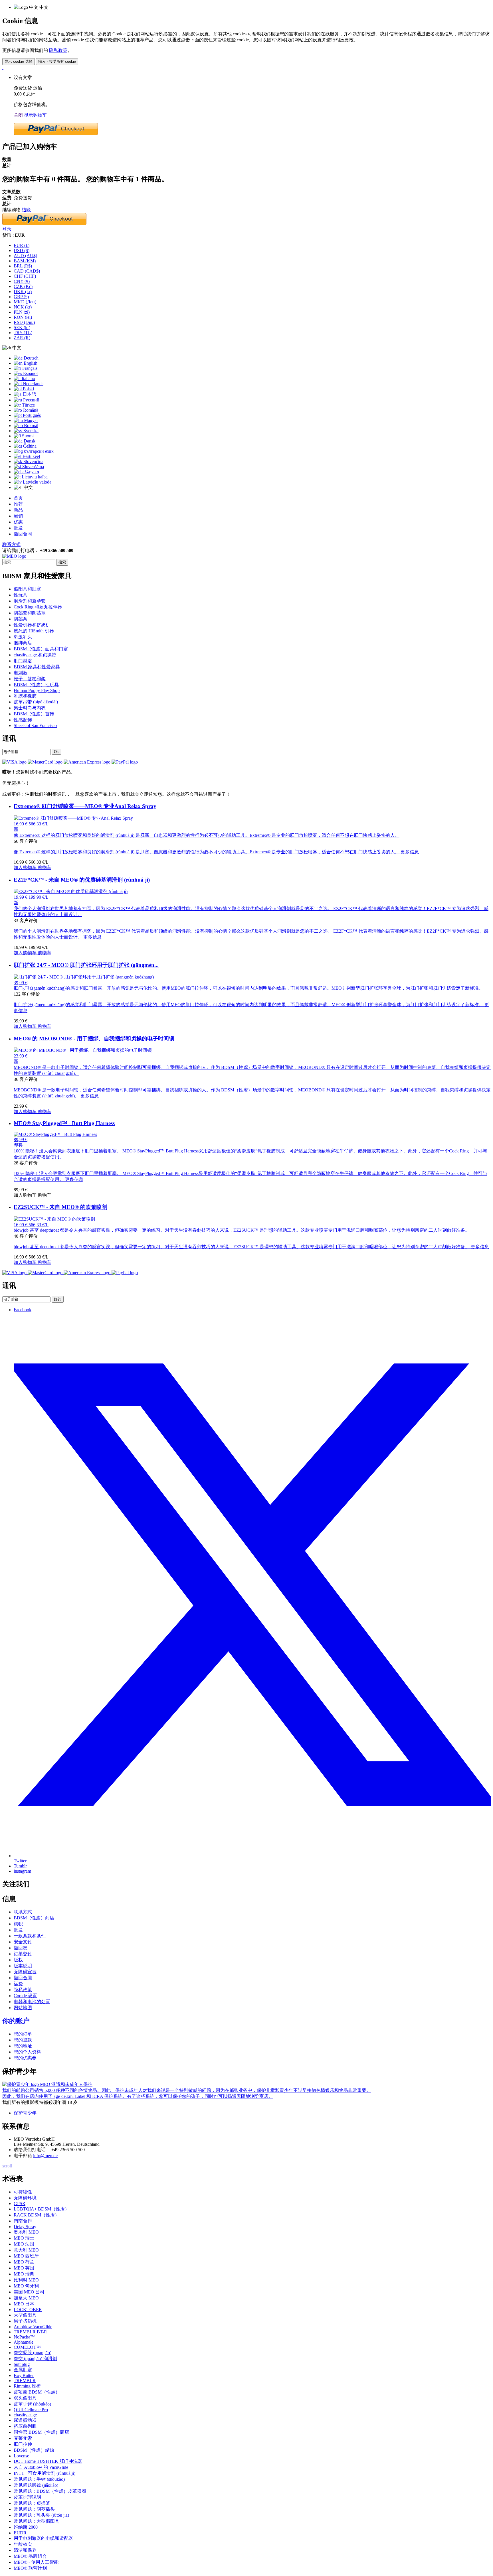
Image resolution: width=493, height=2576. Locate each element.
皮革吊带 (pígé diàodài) (36, 702)
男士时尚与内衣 (30, 708)
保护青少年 (25, 2113)
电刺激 (21, 673)
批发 (18, 528)
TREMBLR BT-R (30, 2332)
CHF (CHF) (25, 276)
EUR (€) (22, 245)
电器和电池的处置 (32, 2002)
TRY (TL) (23, 333)
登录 (7, 229)
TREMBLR (25, 2381)
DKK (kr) (23, 292)
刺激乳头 (23, 637)
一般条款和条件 (30, 1936)
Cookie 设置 (25, 1996)
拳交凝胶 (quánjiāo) (33, 2353)
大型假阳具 (25, 2315)
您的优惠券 (25, 2058)
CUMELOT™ (27, 2347)
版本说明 (23, 1966)
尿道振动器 (25, 2420)
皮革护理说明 (27, 2497)
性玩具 (21, 595)
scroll (7, 2166)
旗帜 (18, 1924)
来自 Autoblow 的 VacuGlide (41, 2467)
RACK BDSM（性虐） (37, 2215)
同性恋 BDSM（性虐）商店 (41, 2432)
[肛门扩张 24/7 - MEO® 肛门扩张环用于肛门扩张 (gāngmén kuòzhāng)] (84, 977)
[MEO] (14, 556)
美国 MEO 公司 (29, 2292)
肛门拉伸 (23, 2444)
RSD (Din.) (24, 322)
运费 (18, 1984)
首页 (18, 498)
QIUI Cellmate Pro (31, 2410)
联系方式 (11, 544)
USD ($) (22, 250)
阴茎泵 (21, 619)
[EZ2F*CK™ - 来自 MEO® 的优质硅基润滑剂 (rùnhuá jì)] (71, 891)
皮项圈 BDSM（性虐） (37, 2392)
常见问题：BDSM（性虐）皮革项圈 (50, 2491)
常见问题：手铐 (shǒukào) (39, 2479)
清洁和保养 (25, 2550)
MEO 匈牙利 (26, 2286)
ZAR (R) (22, 338)
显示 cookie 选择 (19, 61)
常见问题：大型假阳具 (37, 2521)
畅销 (18, 516)
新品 (18, 510)
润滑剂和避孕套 (30, 601)
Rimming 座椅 (27, 2386)
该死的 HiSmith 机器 (34, 631)
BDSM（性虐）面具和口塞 (41, 649)
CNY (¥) (22, 281)
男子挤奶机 (25, 2321)
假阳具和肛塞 (27, 589)
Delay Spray (25, 2227)
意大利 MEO (26, 2250)
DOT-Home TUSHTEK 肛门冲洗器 (48, 2461)
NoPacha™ (24, 2337)
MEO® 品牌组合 (30, 2556)
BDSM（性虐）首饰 (34, 714)
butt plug (22, 2364)
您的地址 (23, 2046)
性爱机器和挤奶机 (32, 625)
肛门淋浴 (23, 661)
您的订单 (23, 2034)
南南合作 (23, 2221)
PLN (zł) (22, 312)
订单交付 (23, 1954)
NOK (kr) (23, 307)
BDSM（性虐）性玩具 (36, 685)
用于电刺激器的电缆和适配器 (43, 2538)
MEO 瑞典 (24, 2274)
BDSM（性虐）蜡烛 (34, 2450)
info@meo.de (45, 2156)
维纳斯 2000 (26, 2527)
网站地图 (23, 2008)
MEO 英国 (24, 2268)
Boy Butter (24, 2375)
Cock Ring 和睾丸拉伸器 (38, 607)
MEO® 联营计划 (30, 2568)
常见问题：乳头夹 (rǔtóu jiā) (41, 2515)
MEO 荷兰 (24, 2262)
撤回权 (21, 1948)
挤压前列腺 (25, 2426)
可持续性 (23, 2192)
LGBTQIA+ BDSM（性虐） (42, 2209)
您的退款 (23, 2040)
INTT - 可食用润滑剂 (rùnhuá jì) (45, 2473)
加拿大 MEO (26, 2298)
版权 (18, 1960)
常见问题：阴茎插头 (34, 2509)
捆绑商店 (23, 643)
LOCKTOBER (28, 2310)
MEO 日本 (24, 2304)
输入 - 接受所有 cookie (57, 61)
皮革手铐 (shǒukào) (32, 2404)
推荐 (18, 504)
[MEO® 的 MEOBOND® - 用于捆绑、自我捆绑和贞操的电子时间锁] (83, 1050)
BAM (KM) (25, 261)
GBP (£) (21, 297)
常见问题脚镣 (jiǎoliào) (36, 2485)
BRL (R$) (23, 266)
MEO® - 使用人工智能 (36, 2562)
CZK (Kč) (23, 286)
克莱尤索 (23, 2438)
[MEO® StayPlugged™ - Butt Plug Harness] (55, 1134)
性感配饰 (23, 720)
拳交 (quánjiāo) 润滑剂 (35, 2359)
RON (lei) (23, 317)
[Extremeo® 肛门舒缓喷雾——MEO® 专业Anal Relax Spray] (73, 818)
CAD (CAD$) (27, 271)
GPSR (20, 2203)
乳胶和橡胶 (25, 696)
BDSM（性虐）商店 (34, 1918)
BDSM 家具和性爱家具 (37, 667)
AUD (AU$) (25, 256)
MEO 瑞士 (24, 2238)
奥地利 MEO (26, 2232)
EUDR (20, 2533)
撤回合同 (23, 534)
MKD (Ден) (25, 302)
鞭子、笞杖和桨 (30, 679)
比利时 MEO (26, 2280)
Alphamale (24, 2342)
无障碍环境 (25, 2198)
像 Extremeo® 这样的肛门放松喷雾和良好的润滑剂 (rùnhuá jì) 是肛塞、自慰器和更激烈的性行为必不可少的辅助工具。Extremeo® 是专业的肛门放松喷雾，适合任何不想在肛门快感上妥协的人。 (216, 852)
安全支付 (23, 1942)
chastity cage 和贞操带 (35, 655)
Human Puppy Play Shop (37, 690)
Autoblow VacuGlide (33, 2327)
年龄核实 (23, 2544)
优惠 (18, 522)
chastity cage (25, 2415)
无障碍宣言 (25, 1972)
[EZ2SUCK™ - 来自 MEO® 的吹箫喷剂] (54, 1219)
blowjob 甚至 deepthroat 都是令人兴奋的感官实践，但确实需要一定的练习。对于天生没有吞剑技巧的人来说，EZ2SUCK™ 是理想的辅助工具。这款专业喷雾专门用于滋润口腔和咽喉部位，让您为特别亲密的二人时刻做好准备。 (251, 1247)
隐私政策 (58, 50)
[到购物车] (3, 67)
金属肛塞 (23, 2370)
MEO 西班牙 (26, 2256)
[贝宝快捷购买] (56, 134)
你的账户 (16, 2021)
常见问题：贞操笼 (32, 2503)
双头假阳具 (25, 2398)
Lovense (21, 2456)
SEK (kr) (22, 327)
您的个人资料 (27, 2052)
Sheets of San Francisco (35, 725)
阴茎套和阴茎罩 (30, 613)
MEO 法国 (24, 2244)
